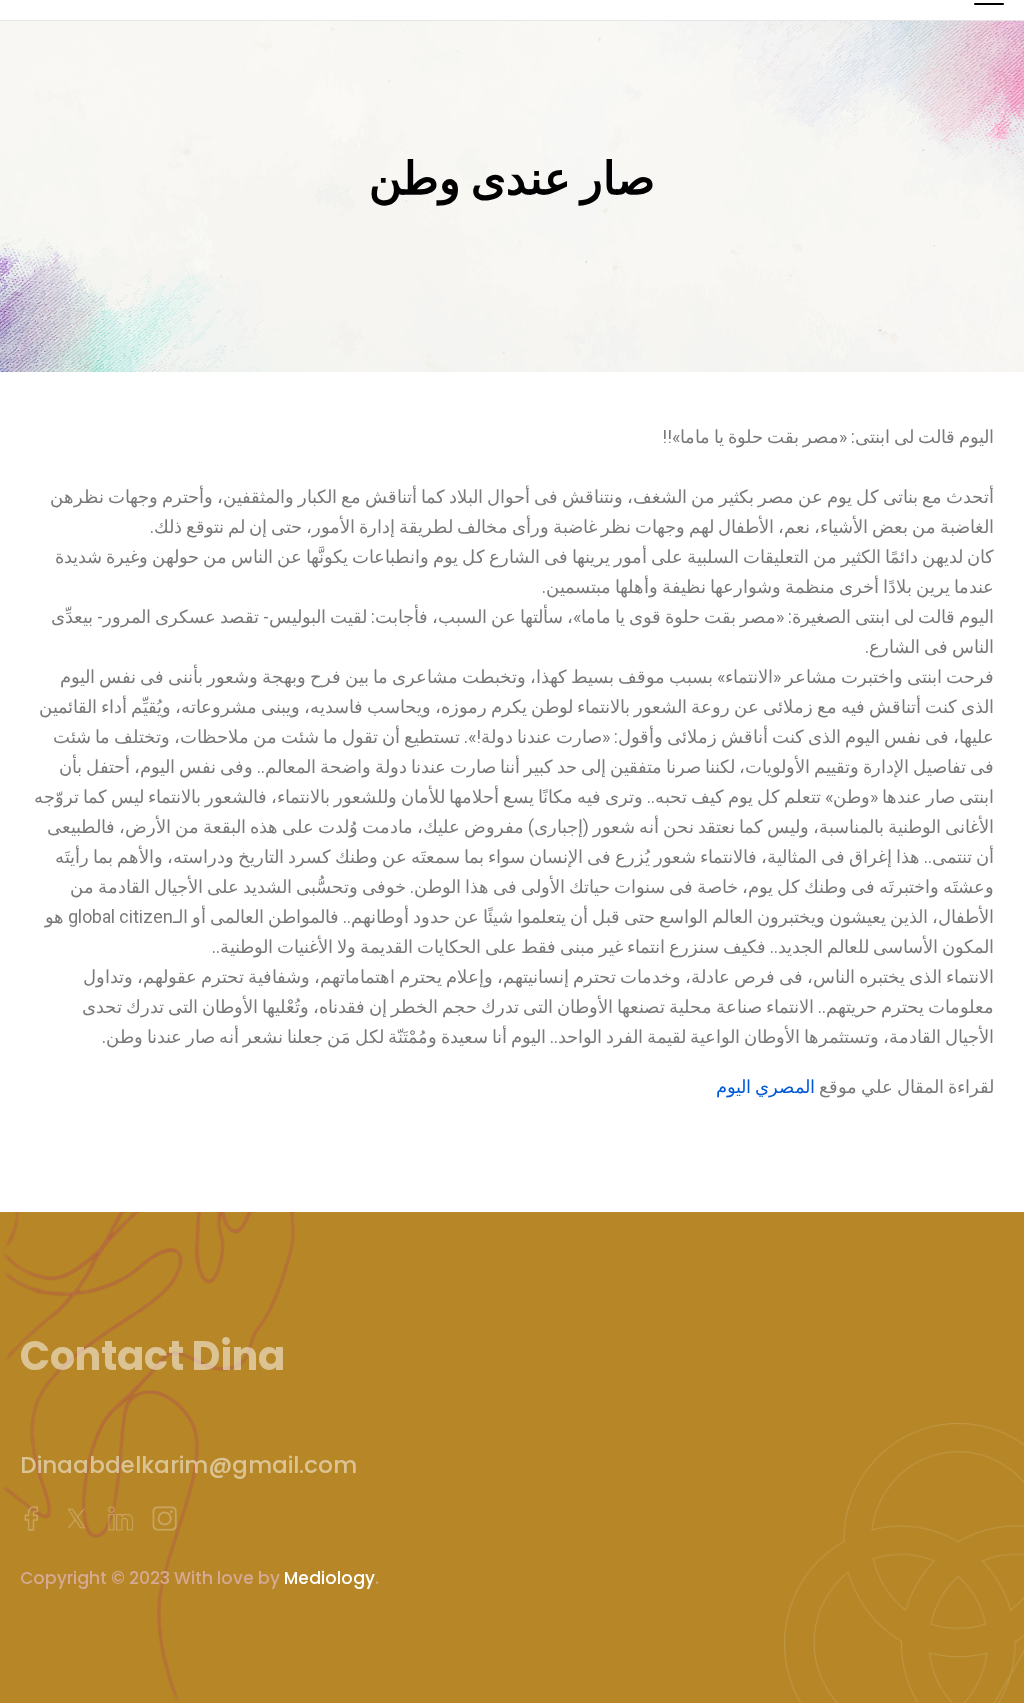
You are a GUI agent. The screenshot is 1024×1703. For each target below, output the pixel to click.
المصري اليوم (765, 1086)
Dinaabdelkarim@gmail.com (188, 1465)
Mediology (329, 1578)
